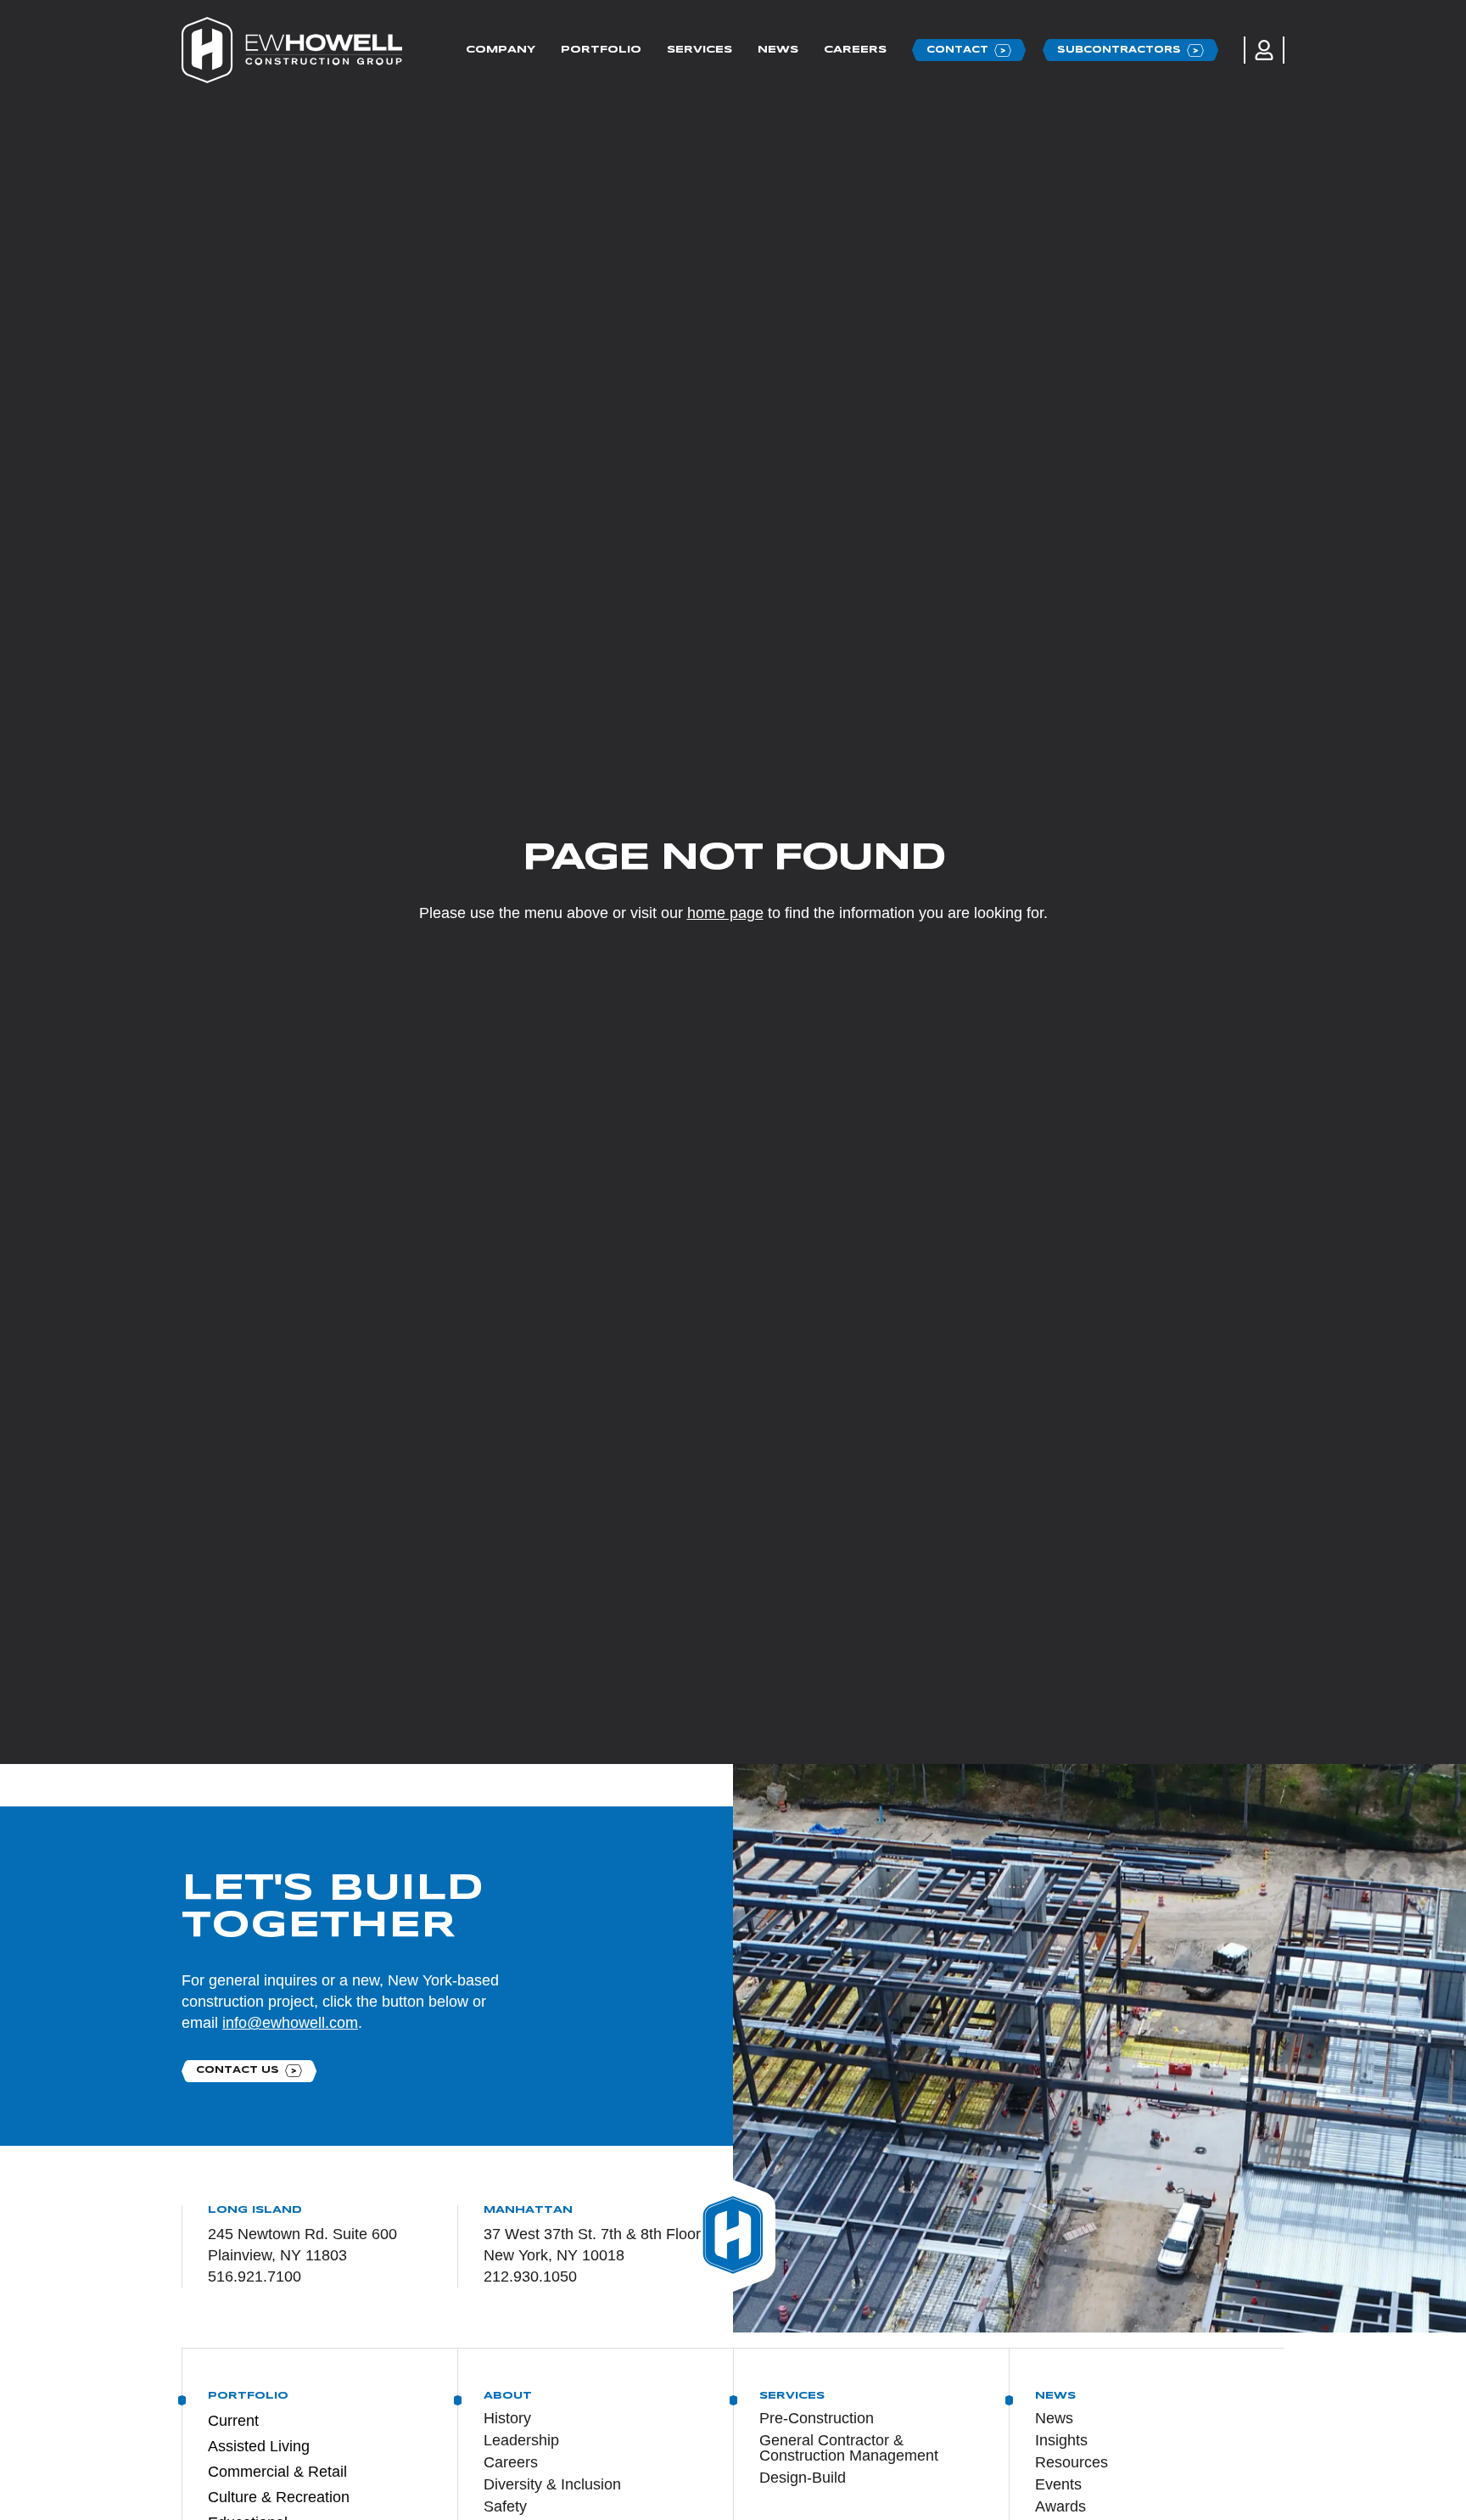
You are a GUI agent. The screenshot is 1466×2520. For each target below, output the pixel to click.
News (778, 50)
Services (699, 50)
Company (501, 50)
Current (233, 2421)
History (507, 2418)
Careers (855, 50)
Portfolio (601, 50)
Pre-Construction (817, 2418)
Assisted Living (259, 2446)
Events (1058, 2484)
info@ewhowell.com (290, 2023)
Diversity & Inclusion (552, 2484)
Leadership (521, 2440)
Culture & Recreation (279, 2497)
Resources (1072, 2462)
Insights (1061, 2440)
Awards (1060, 2506)
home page (725, 913)
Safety (505, 2506)
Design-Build (803, 2478)
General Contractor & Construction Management (849, 2448)
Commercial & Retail (277, 2472)
